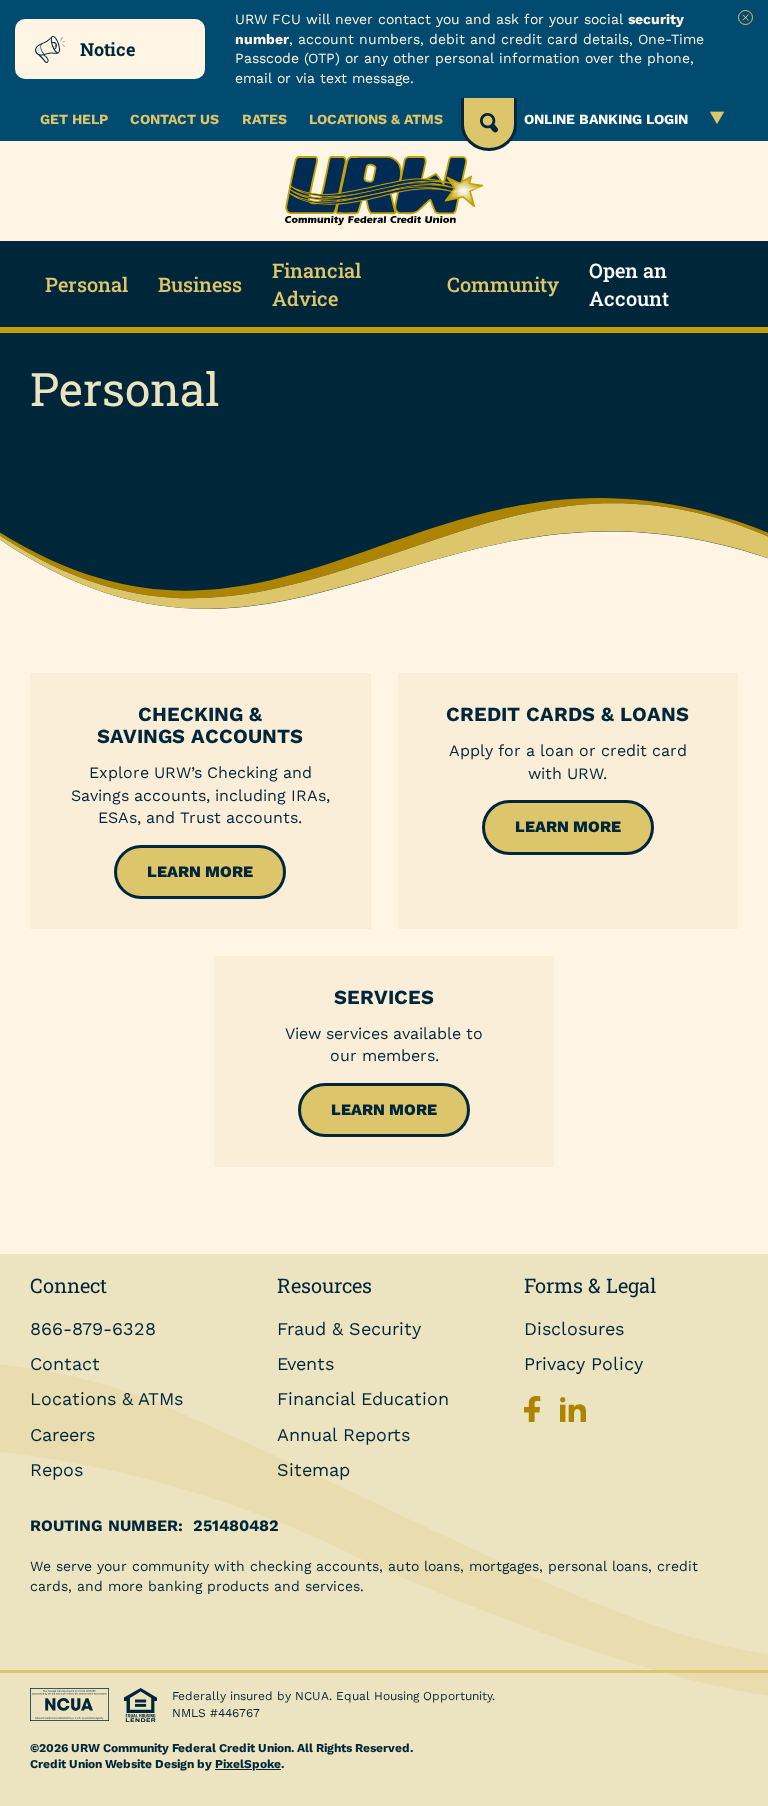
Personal (86, 284)
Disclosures (574, 1328)
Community (503, 284)
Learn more (200, 871)
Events (305, 1363)
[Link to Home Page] (384, 191)
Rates (264, 119)
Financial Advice (316, 284)
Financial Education (363, 1398)
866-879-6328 (93, 1328)
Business (200, 284)
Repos (56, 1469)
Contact (65, 1363)
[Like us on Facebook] (537, 1414)
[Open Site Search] (489, 124)
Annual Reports (343, 1434)
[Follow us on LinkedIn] (573, 1414)
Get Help (74, 119)
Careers (62, 1434)
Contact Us (174, 119)
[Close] (745, 17)
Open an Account (629, 284)
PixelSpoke (248, 1764)
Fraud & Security (349, 1328)
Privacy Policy (583, 1363)
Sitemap (313, 1469)
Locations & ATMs (376, 119)
